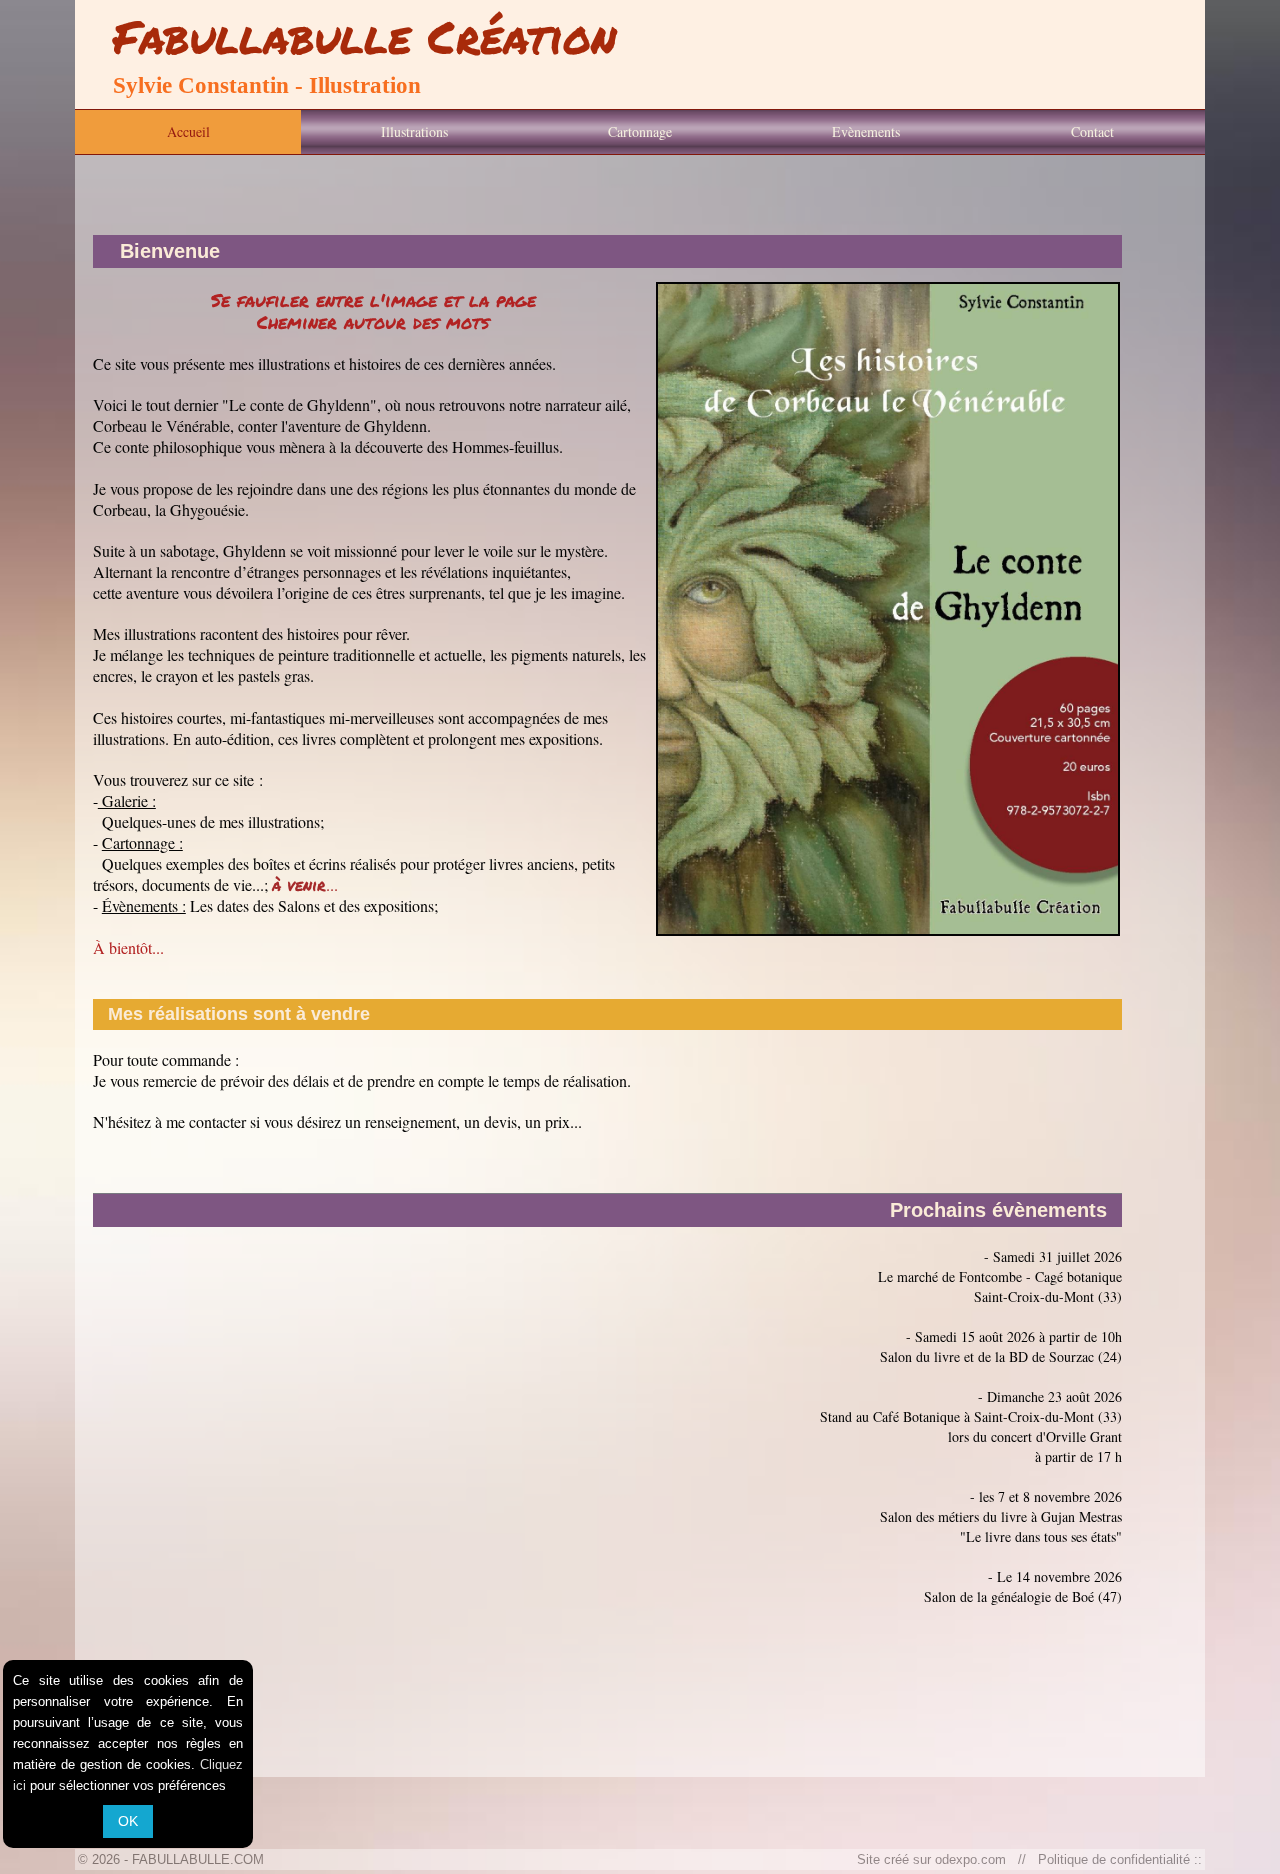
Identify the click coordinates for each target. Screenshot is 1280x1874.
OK (128, 1821)
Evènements (866, 131)
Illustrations (414, 131)
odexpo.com (974, 1859)
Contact (1092, 131)
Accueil (188, 131)
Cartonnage (640, 131)
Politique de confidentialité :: (1116, 1859)
